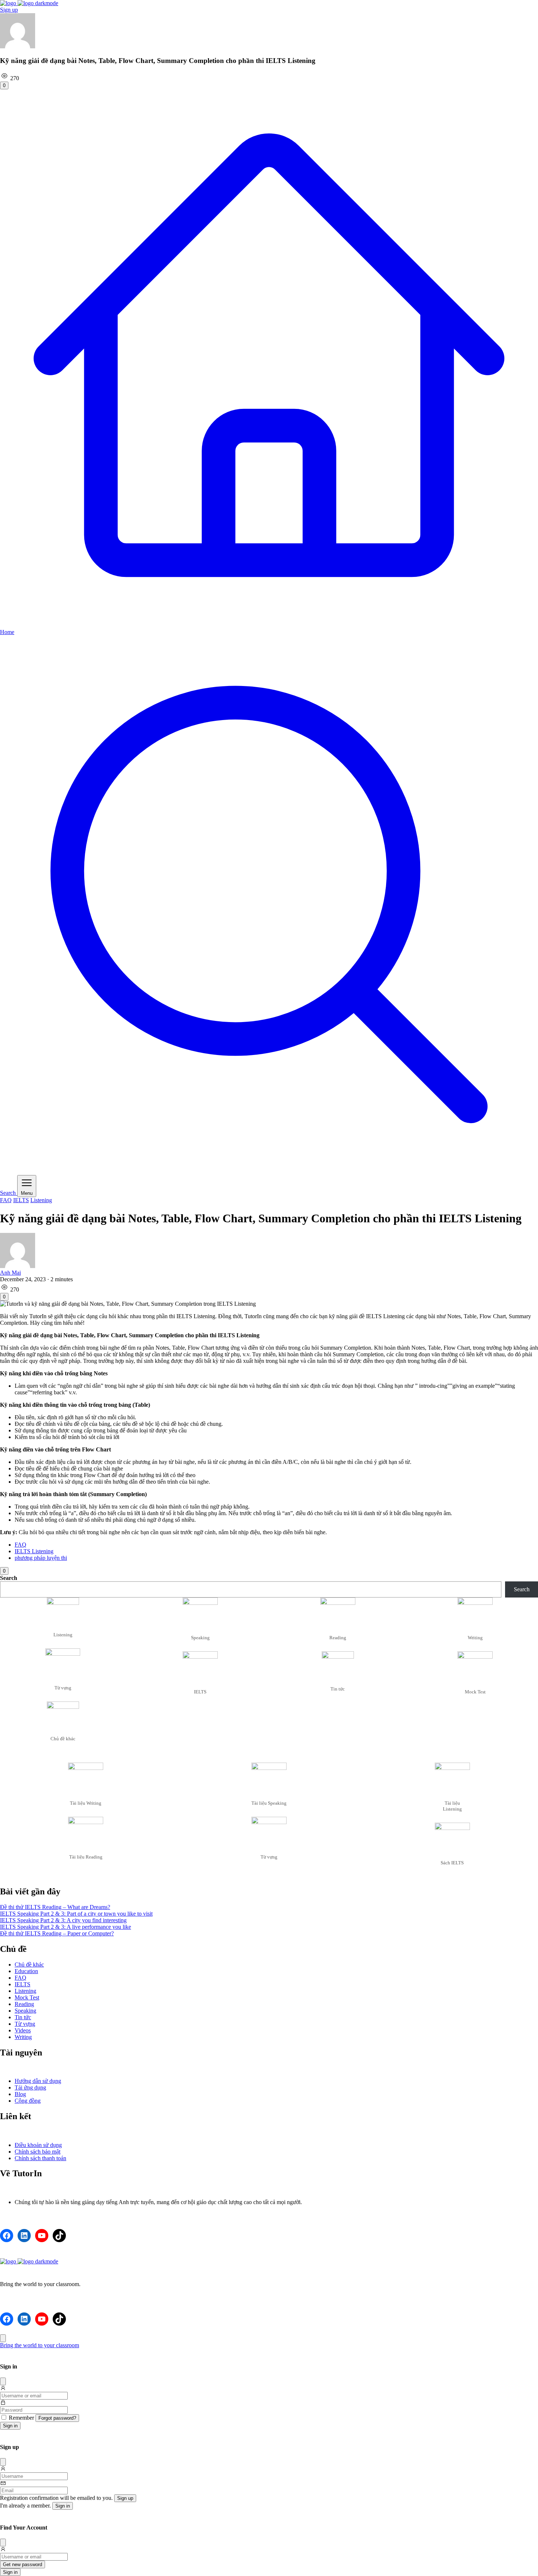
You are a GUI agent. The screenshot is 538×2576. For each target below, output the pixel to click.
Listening (41, 1200)
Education (26, 1971)
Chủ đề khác (29, 1964)
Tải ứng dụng (30, 2087)
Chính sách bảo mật (38, 2152)
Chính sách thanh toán (40, 2158)
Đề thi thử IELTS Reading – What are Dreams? (55, 1907)
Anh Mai (10, 1273)
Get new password (23, 2564)
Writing (23, 2037)
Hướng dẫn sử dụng (38, 2081)
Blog (20, 2094)
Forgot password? (57, 2418)
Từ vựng (25, 2024)
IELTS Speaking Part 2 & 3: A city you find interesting (63, 1920)
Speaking (25, 2011)
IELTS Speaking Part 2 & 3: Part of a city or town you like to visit (76, 1914)
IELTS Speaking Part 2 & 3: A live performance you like (66, 1927)
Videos (23, 2030)
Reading (24, 2004)
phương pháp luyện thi (41, 1558)
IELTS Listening (34, 1551)
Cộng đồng (28, 2101)
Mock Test (27, 1997)
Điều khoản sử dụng (38, 2145)
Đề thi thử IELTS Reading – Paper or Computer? (57, 1933)
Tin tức (23, 2017)
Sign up (9, 10)
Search (9, 1578)
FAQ (6, 1200)
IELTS (21, 1200)
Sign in (10, 2426)
